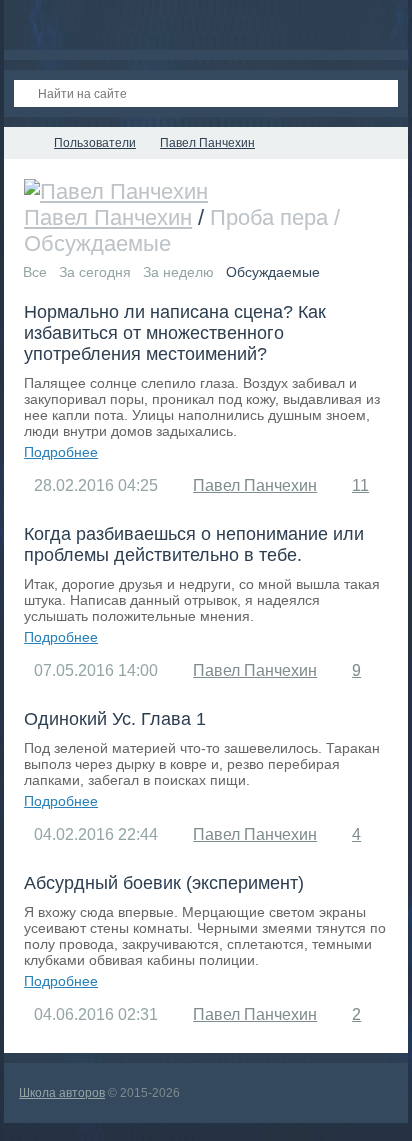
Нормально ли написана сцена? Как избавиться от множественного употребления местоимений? (175, 333)
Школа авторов (62, 1093)
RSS (185, 243)
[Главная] (22, 143)
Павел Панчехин (108, 217)
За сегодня (95, 272)
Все (35, 272)
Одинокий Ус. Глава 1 (115, 719)
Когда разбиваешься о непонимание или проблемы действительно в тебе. (194, 544)
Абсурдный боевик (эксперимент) (164, 883)
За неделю (178, 272)
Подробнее (61, 452)
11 (360, 485)
